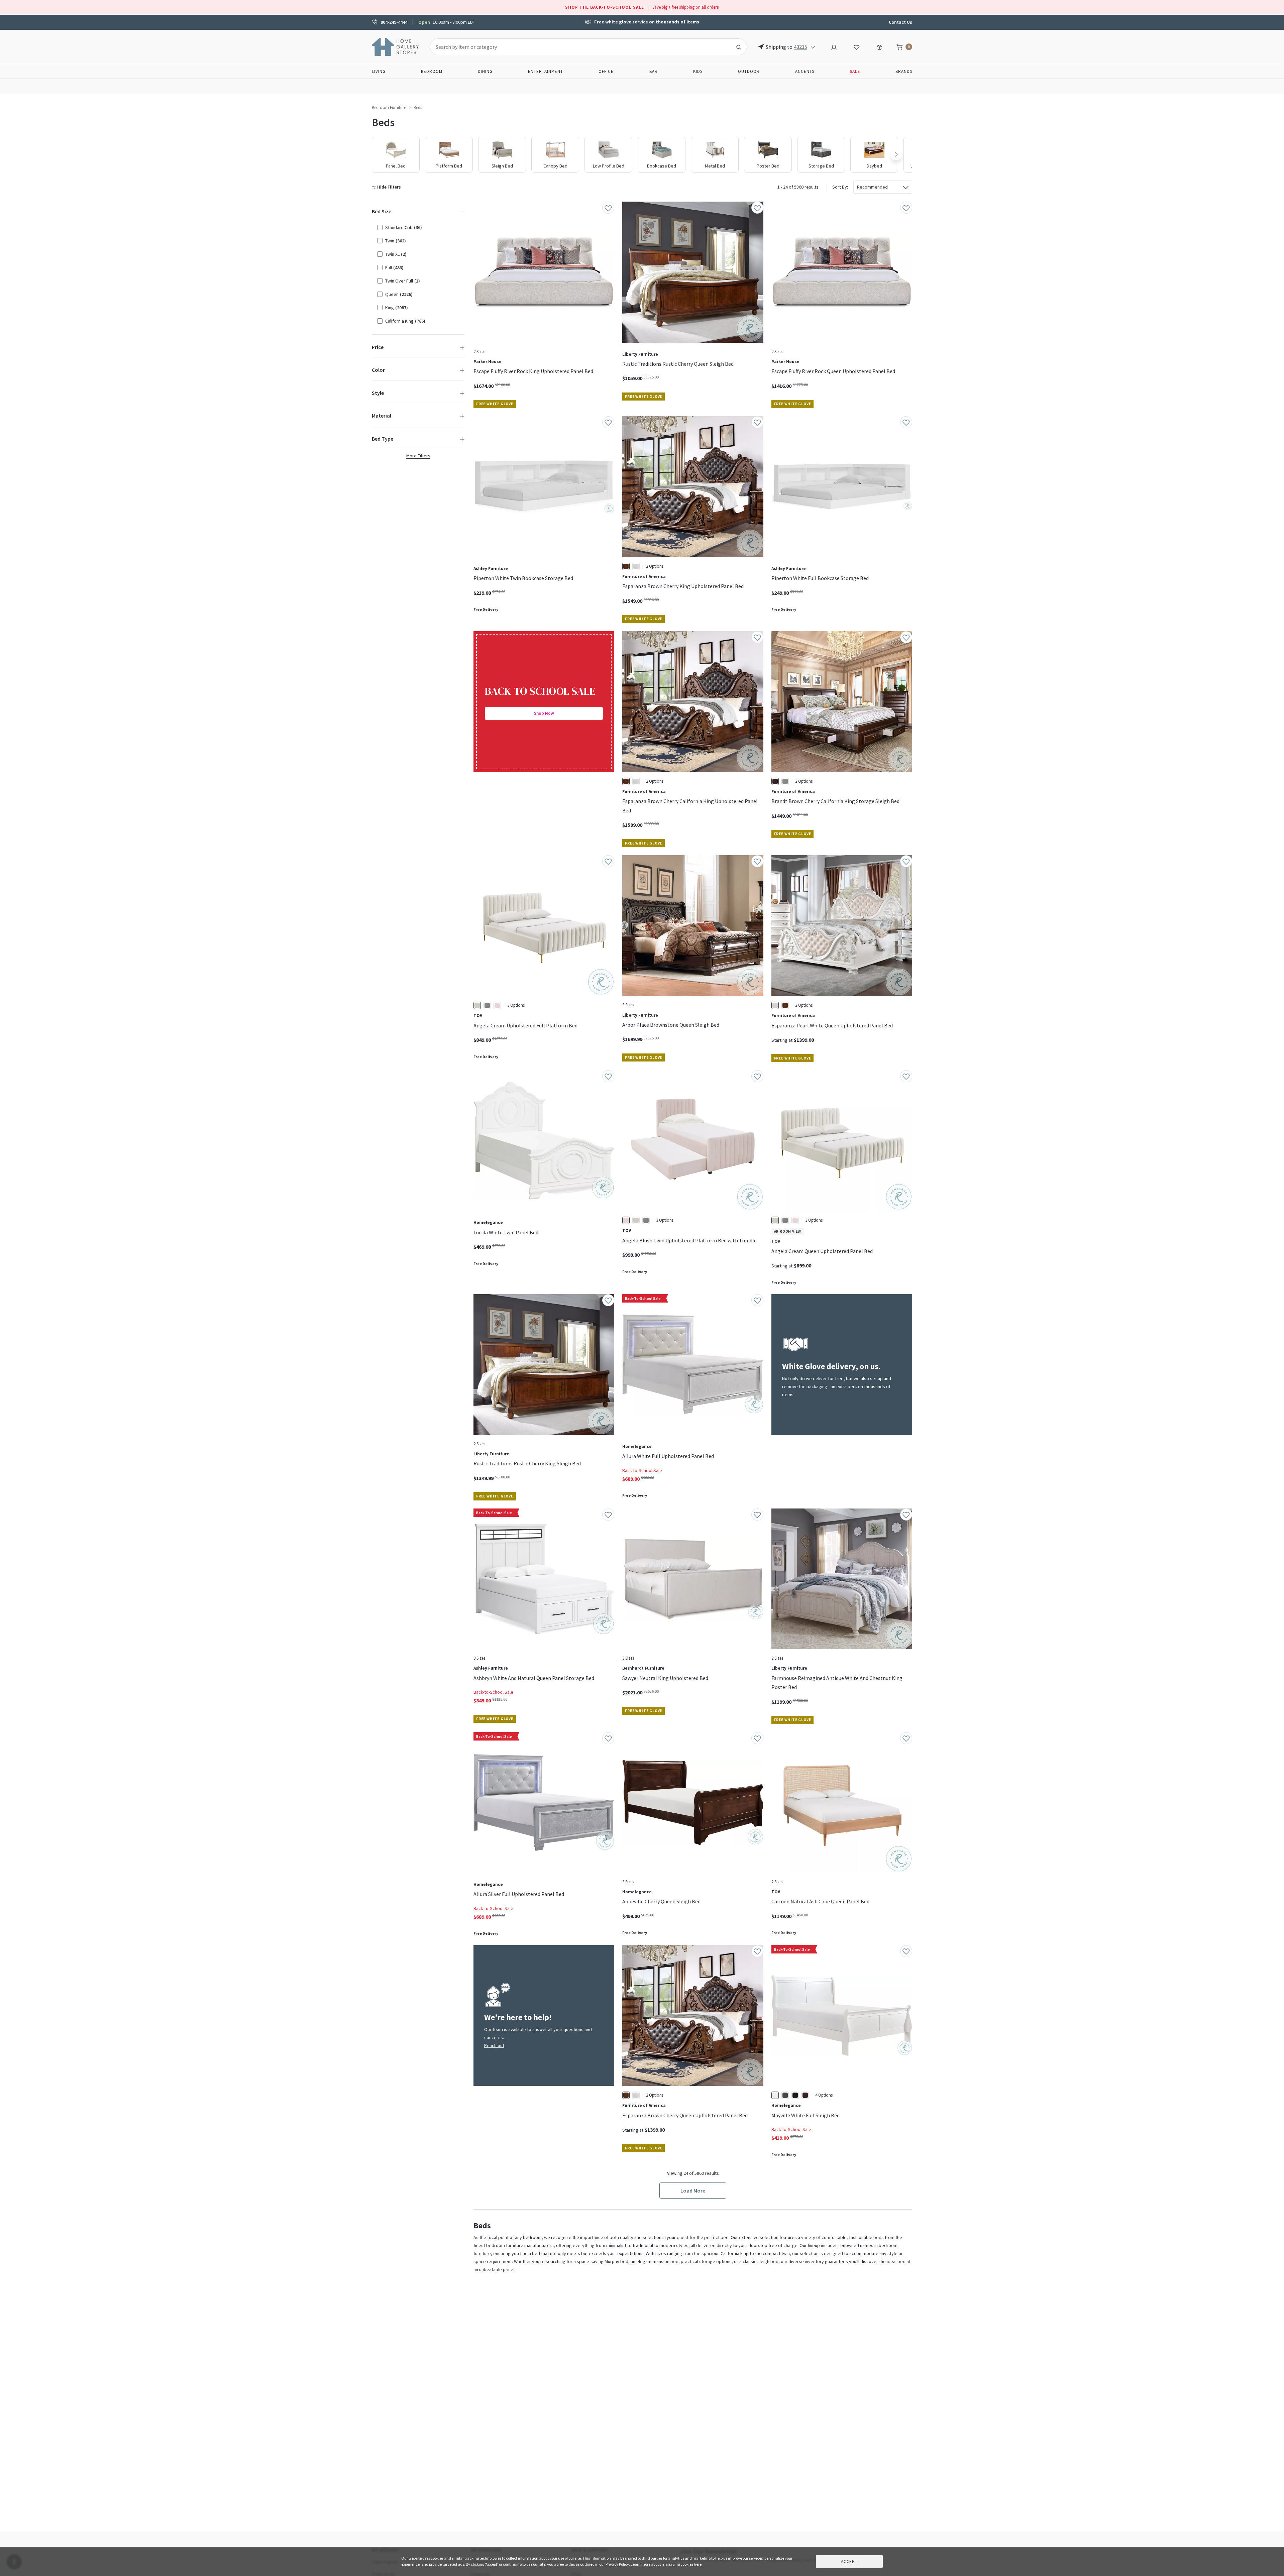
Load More (693, 2191)
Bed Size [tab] (382, 211)
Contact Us (900, 22)
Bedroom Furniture (389, 107)
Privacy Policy (617, 2564)
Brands (904, 71)
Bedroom (432, 71)
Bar (654, 71)
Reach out (494, 2045)
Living (379, 71)
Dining (485, 71)
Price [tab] (378, 347)
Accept (849, 2561)
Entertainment (546, 71)
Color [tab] (378, 370)
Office (606, 71)
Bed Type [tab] (383, 439)
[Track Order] (879, 46)
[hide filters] (388, 187)
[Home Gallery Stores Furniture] (396, 46)
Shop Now (544, 713)
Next (896, 155)
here (698, 2564)
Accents (805, 71)
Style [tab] (378, 393)
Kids (698, 71)
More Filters (418, 456)
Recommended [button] (872, 187)
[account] (834, 46)
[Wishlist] (857, 46)
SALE (855, 71)
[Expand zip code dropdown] (813, 47)
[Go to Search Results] (739, 47)
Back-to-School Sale (642, 1470)
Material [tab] (382, 416)
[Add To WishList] (608, 208)
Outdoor (749, 71)
